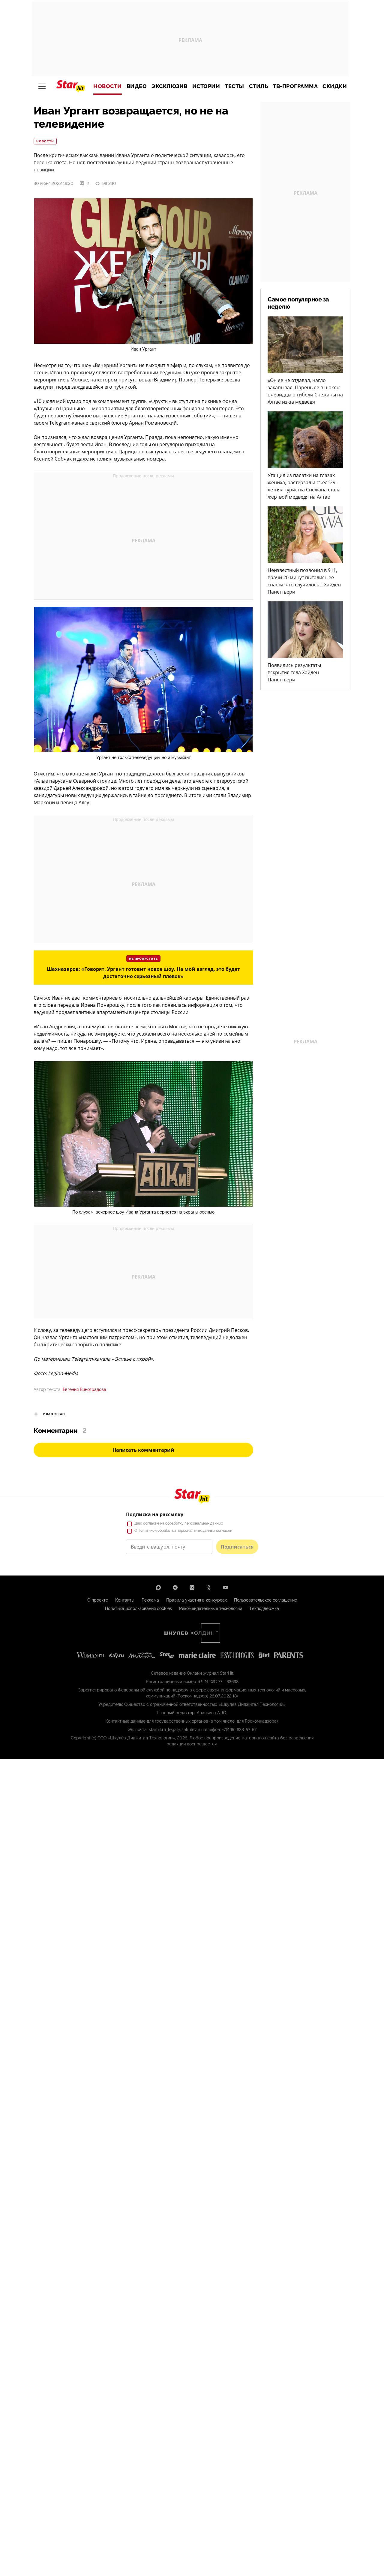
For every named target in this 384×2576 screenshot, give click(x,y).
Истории (206, 86)
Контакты (125, 1600)
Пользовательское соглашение (265, 1600)
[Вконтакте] (192, 1587)
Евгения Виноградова (84, 1389)
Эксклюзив (169, 86)
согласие (151, 1523)
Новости (108, 86)
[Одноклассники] (209, 1587)
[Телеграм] (175, 1587)
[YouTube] (226, 1587)
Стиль (259, 86)
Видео (137, 86)
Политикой (147, 1531)
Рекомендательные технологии (211, 1608)
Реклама (150, 1600)
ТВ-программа (295, 86)
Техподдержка (264, 1608)
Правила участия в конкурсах (196, 1600)
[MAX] (158, 1587)
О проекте (98, 1600)
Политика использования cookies (138, 1608)
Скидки (335, 86)
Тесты (234, 86)
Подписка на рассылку (155, 1514)
